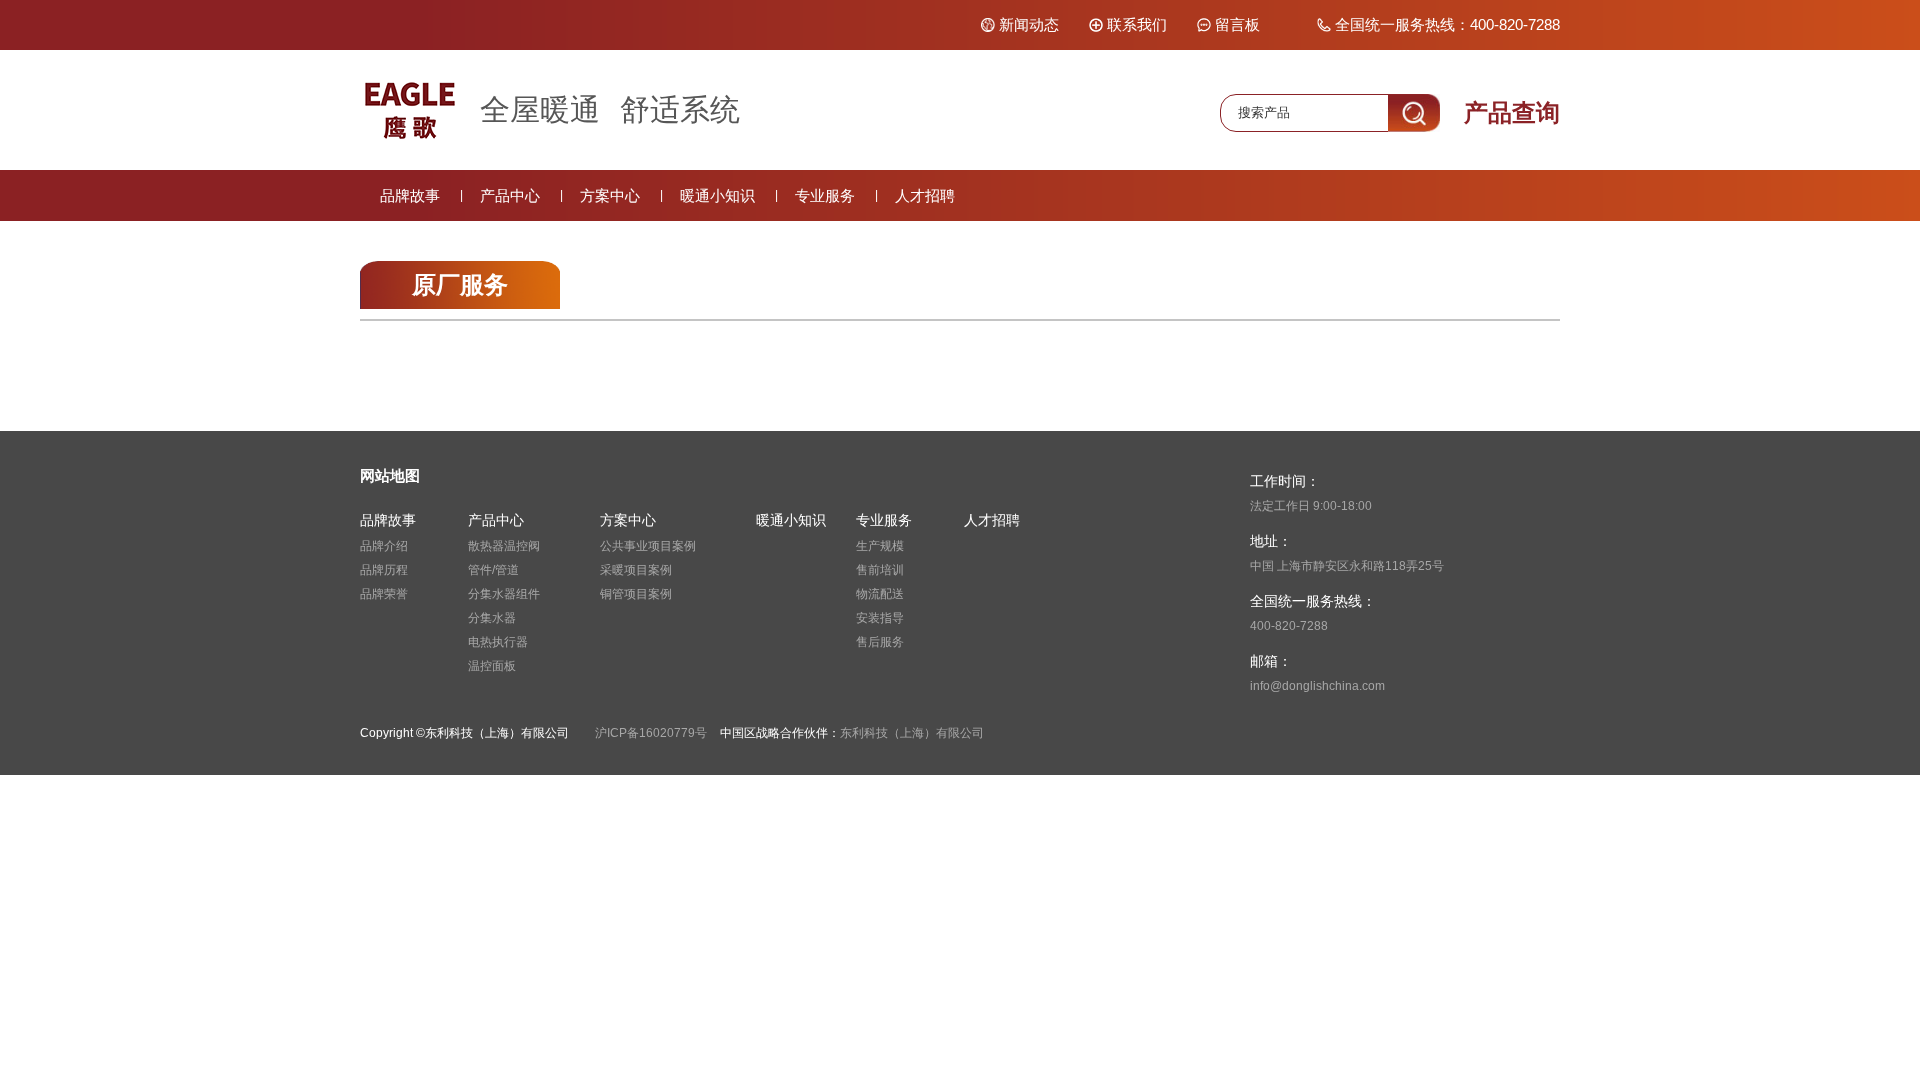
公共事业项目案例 (648, 546)
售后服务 (880, 642)
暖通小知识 (717, 195)
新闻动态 (1029, 24)
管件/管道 (493, 570)
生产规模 (880, 546)
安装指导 (880, 618)
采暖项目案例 (636, 570)
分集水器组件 (504, 594)
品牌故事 (410, 195)
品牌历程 (384, 570)
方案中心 (610, 195)
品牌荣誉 (384, 594)
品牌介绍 (384, 546)
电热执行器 (498, 642)
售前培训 (880, 570)
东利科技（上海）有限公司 (912, 733)
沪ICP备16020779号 (651, 733)
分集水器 (492, 618)
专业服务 (825, 195)
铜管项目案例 (636, 594)
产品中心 (510, 195)
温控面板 (492, 666)
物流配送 (880, 594)
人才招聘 (925, 195)
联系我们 (1137, 24)
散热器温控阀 (504, 546)
